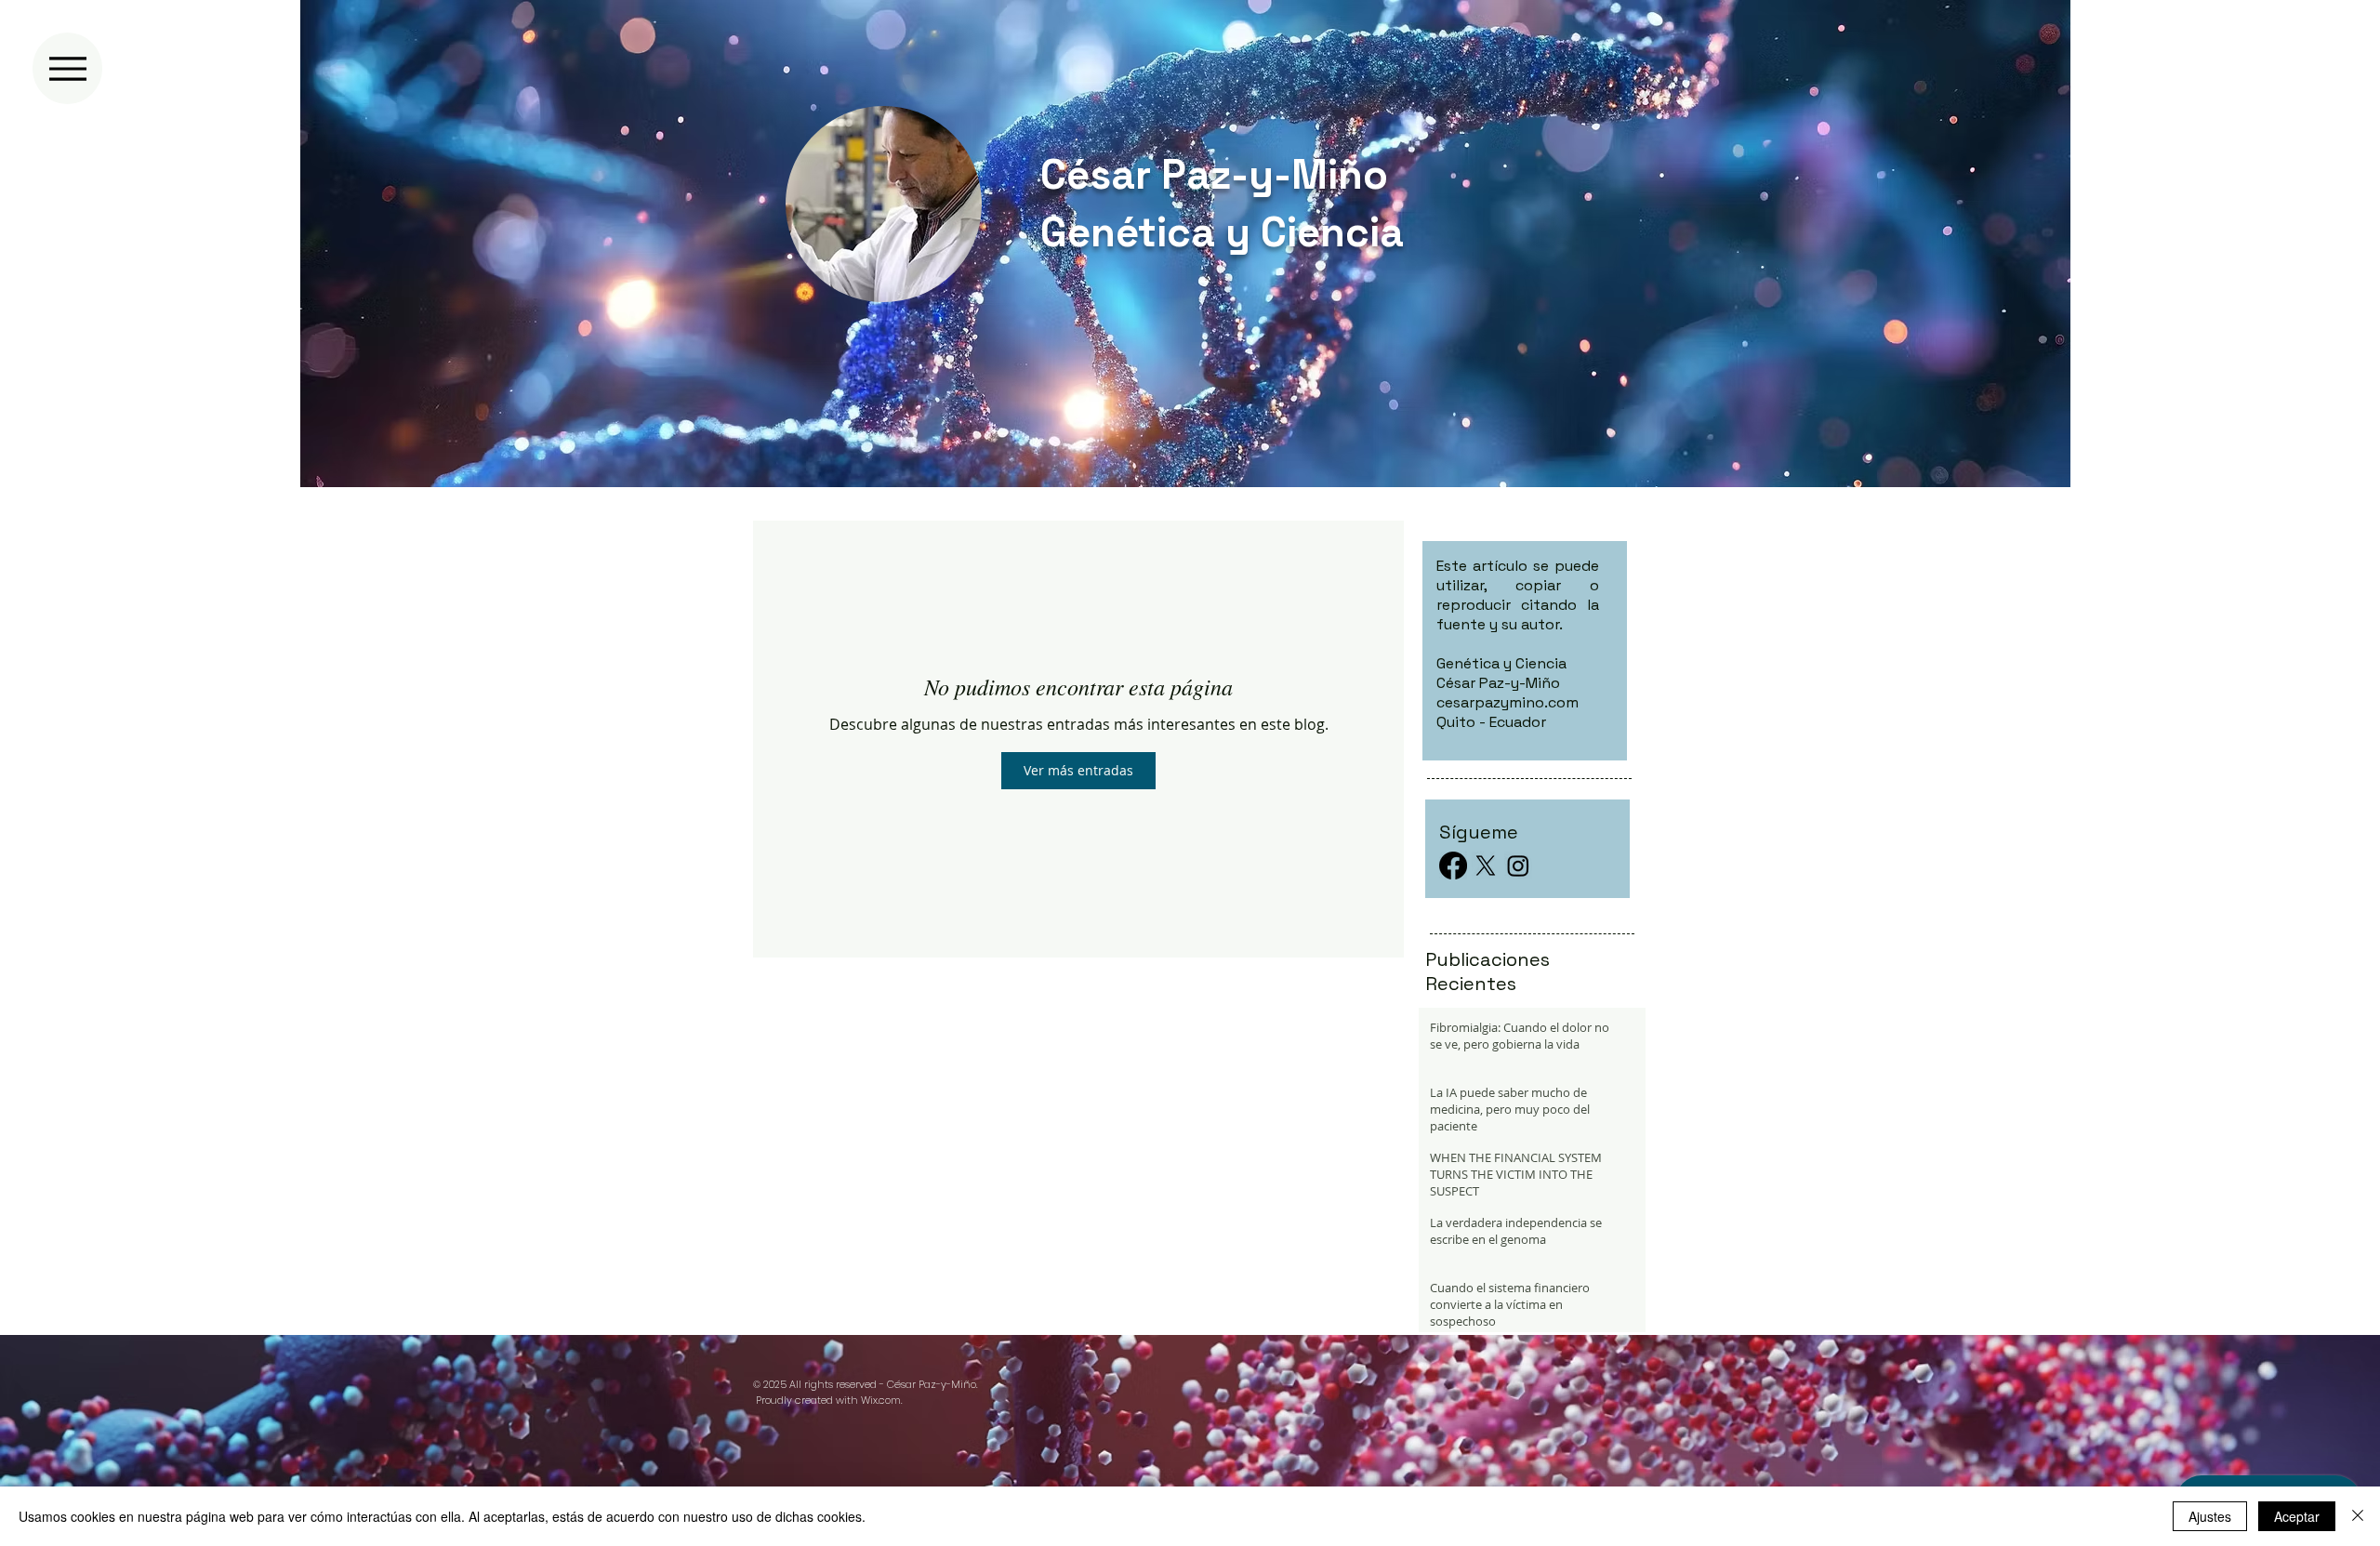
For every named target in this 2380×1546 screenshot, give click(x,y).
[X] (1486, 865)
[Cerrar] (2358, 1516)
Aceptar (2297, 1516)
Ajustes (2210, 1516)
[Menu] (67, 68)
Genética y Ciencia (1222, 232)
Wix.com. (881, 1400)
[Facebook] (1453, 865)
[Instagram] (1518, 865)
